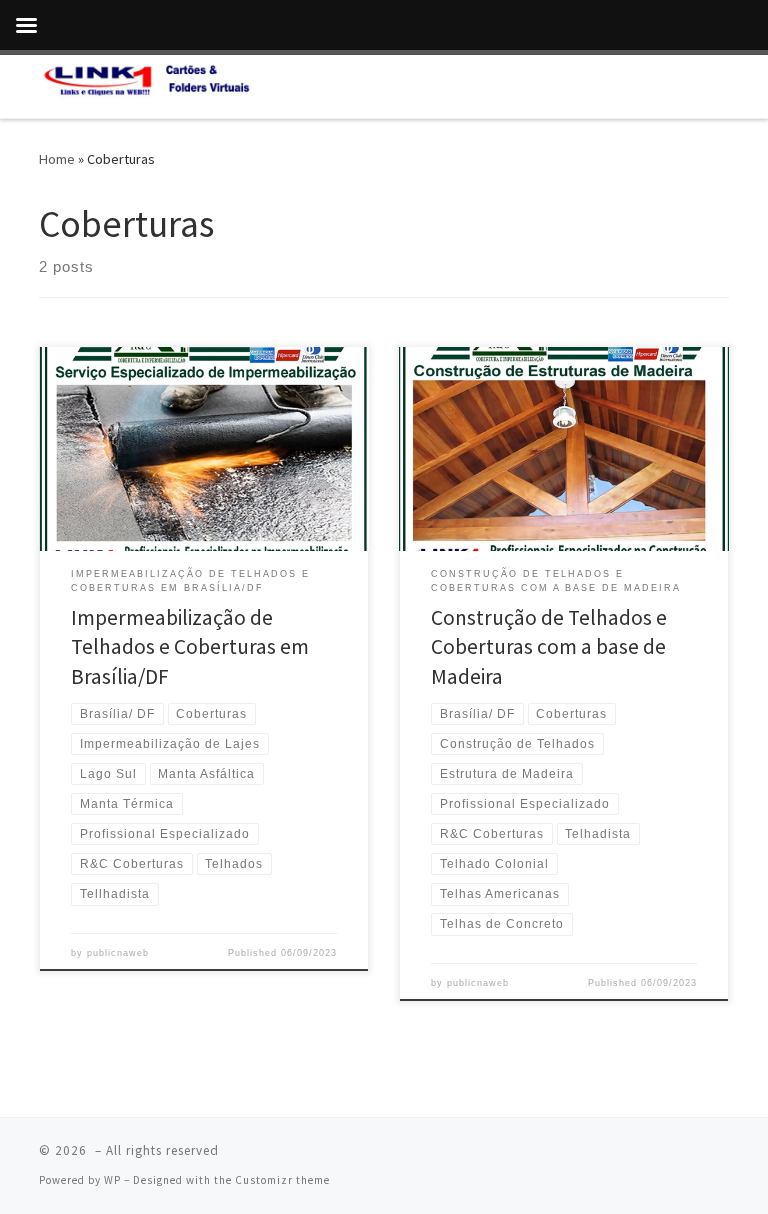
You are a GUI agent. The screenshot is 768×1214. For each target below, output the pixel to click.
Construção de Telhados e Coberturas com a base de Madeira (549, 647)
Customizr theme (282, 1180)
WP (112, 1180)
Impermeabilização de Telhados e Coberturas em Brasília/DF (190, 647)
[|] (146, 84)
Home (57, 159)
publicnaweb (118, 953)
